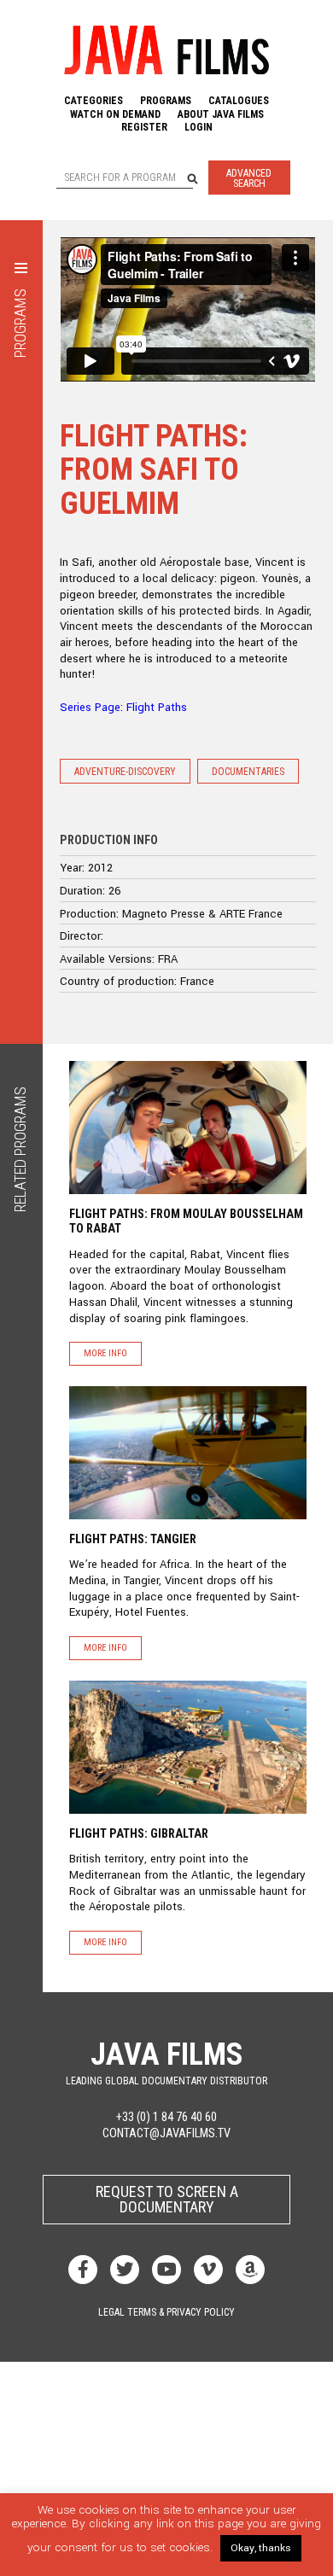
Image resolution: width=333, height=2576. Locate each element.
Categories (93, 101)
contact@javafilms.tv (166, 2133)
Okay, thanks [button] (261, 2548)
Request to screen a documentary (167, 2199)
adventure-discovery (125, 772)
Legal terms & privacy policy (166, 2312)
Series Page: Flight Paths (123, 707)
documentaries (248, 772)
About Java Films (221, 114)
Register (144, 127)
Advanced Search (249, 178)
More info (105, 1353)
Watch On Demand (115, 114)
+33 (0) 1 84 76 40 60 (166, 2117)
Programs (166, 101)
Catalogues (239, 101)
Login (199, 127)
